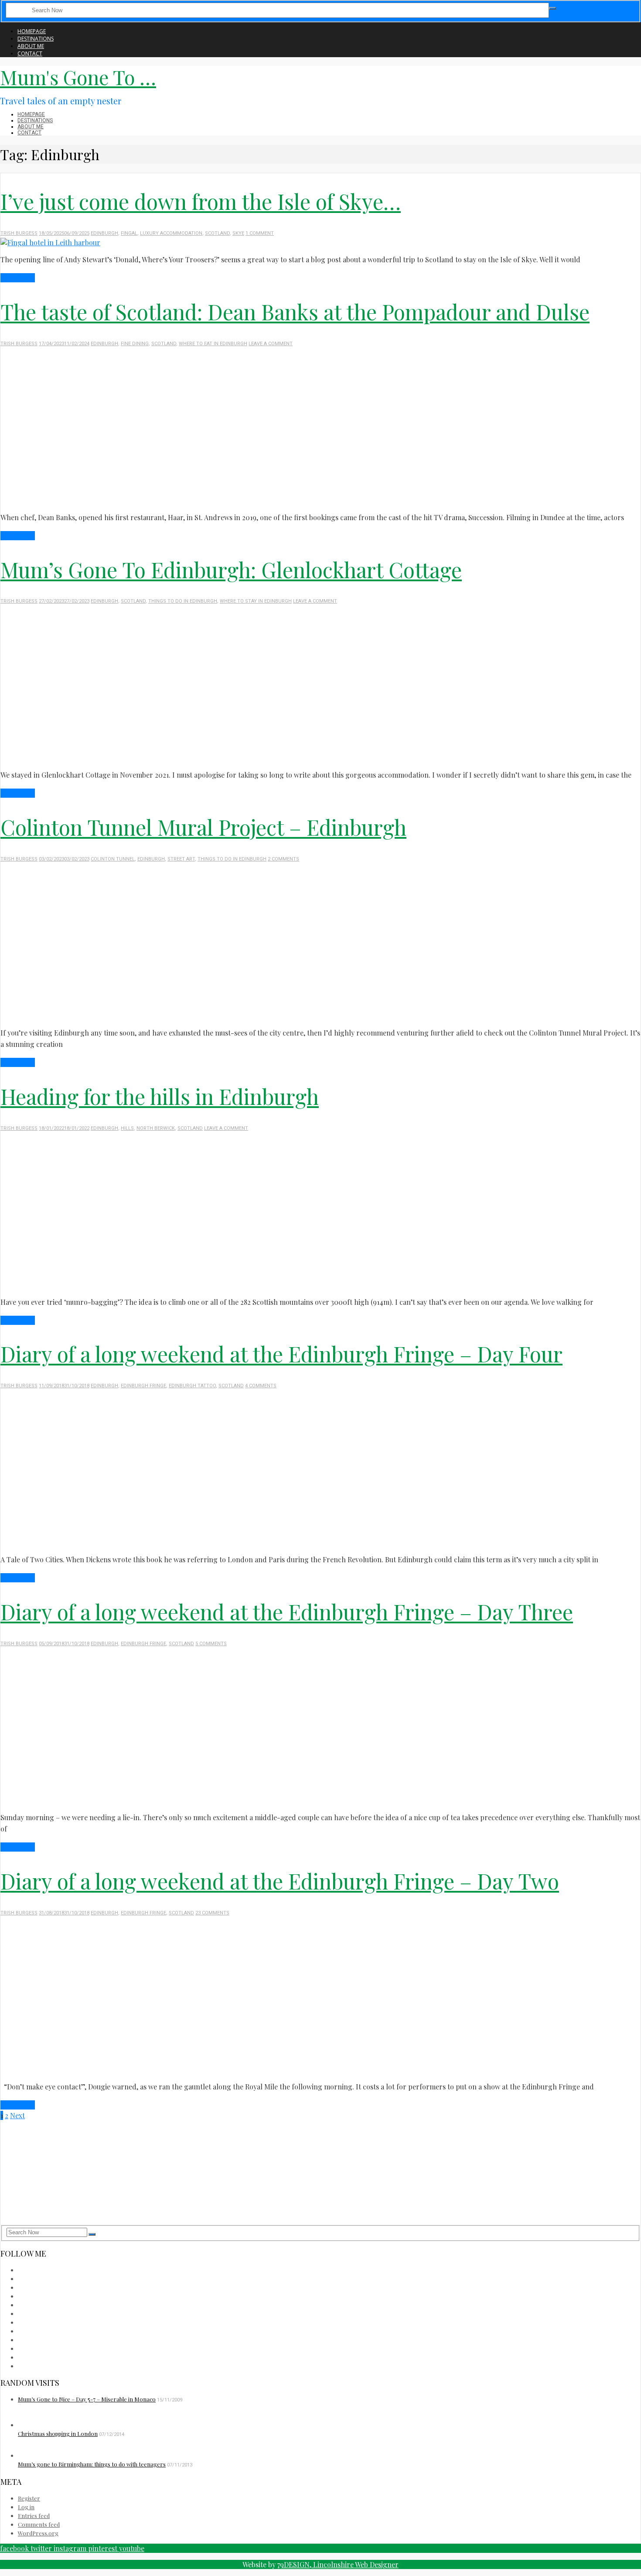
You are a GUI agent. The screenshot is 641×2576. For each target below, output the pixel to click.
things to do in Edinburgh (183, 601)
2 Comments (283, 859)
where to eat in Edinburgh (213, 344)
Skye (238, 233)
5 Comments (211, 1644)
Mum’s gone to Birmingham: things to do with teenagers (92, 2464)
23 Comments (212, 1913)
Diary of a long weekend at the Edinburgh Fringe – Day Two (280, 1881)
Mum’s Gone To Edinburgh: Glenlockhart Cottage (231, 569)
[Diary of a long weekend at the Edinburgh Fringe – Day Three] (161, 1800)
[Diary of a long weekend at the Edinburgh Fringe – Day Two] (153, 2070)
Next (17, 2115)
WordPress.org (38, 2533)
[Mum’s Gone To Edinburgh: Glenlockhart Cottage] (153, 758)
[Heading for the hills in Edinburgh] (153, 1285)
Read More (18, 278)
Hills (127, 1128)
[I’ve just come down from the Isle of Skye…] (50, 242)
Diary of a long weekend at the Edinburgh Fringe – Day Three (287, 1612)
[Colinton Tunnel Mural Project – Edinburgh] (153, 1016)
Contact (30, 53)
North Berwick (156, 1128)
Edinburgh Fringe (143, 1386)
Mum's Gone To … (78, 77)
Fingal (129, 233)
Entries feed (34, 2516)
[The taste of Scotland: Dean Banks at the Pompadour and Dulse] (153, 500)
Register (29, 2498)
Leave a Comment (271, 344)
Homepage (32, 31)
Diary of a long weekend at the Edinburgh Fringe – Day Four (281, 1354)
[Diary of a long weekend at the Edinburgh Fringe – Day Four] (161, 1542)
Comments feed (39, 2524)
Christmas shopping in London (58, 2434)
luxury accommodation (171, 233)
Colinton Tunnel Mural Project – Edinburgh (203, 827)
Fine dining (135, 344)
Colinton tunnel (113, 859)
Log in (26, 2507)
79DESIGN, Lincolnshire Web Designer (338, 2564)
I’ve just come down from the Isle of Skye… (201, 201)
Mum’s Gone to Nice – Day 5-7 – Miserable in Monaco (87, 2399)
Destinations (36, 39)
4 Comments (261, 1386)
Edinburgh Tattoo (192, 1386)
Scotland (217, 233)
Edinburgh (104, 233)
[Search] (552, 8)
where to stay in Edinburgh (256, 601)
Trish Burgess (19, 233)
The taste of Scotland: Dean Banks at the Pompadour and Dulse (295, 312)
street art (181, 859)
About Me (31, 46)
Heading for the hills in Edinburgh (160, 1096)
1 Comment (260, 233)
